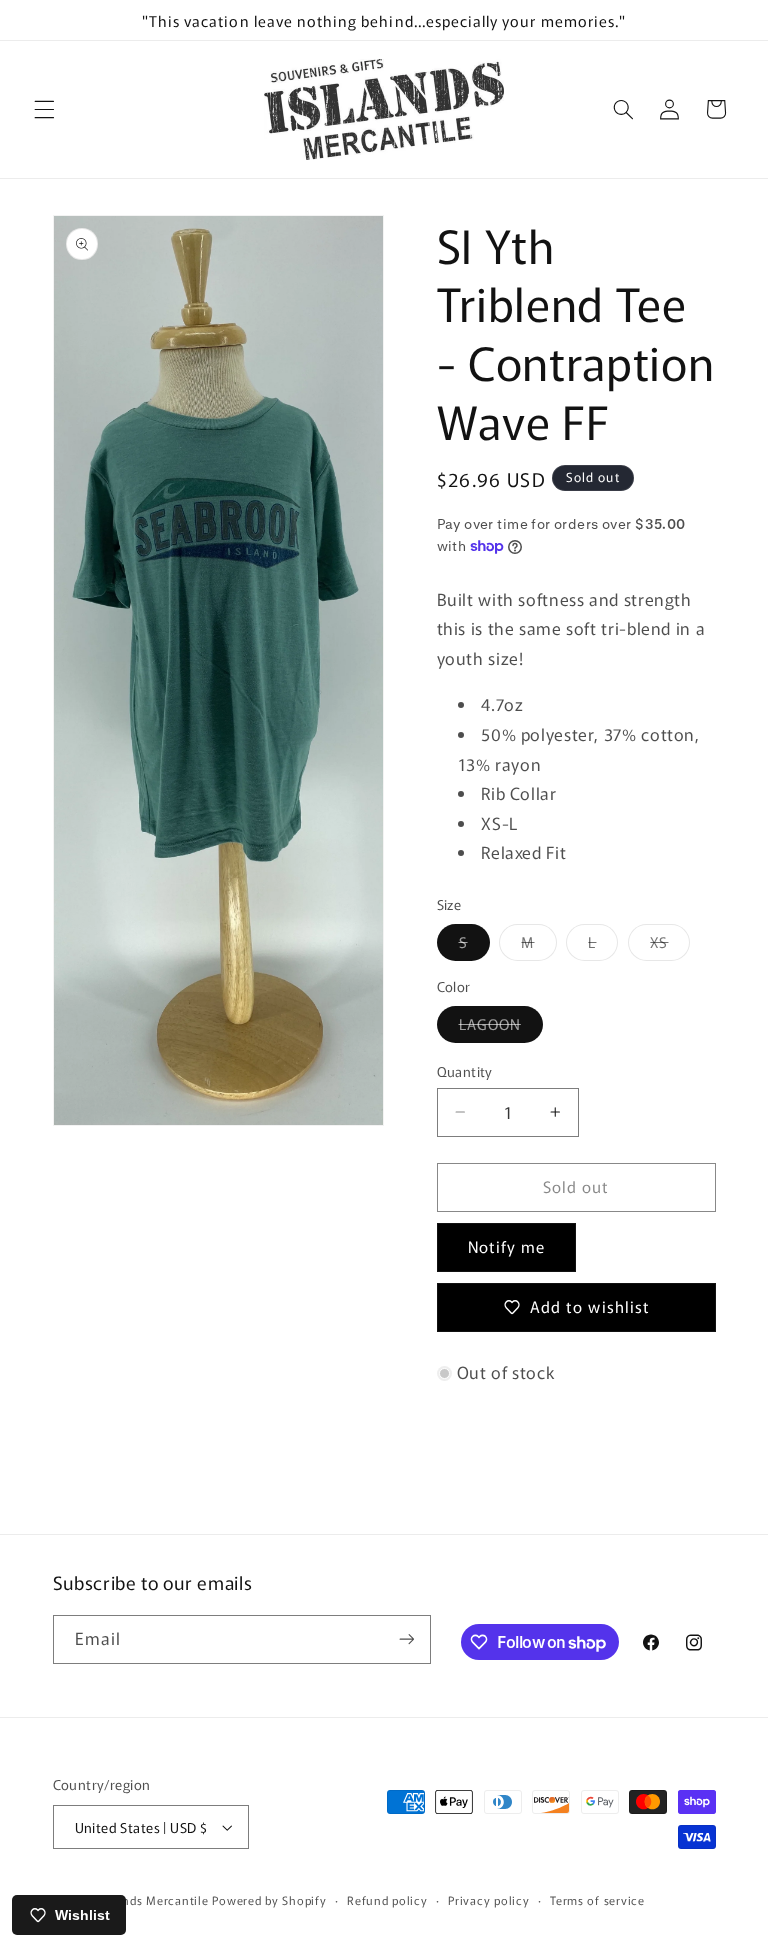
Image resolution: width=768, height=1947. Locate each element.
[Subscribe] (406, 1639)
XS (670, 945)
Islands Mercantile (155, 1900)
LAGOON (501, 1027)
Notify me (506, 1246)
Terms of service (597, 1900)
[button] (44, 109)
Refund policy (387, 1900)
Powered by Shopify (269, 1900)
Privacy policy (488, 1900)
